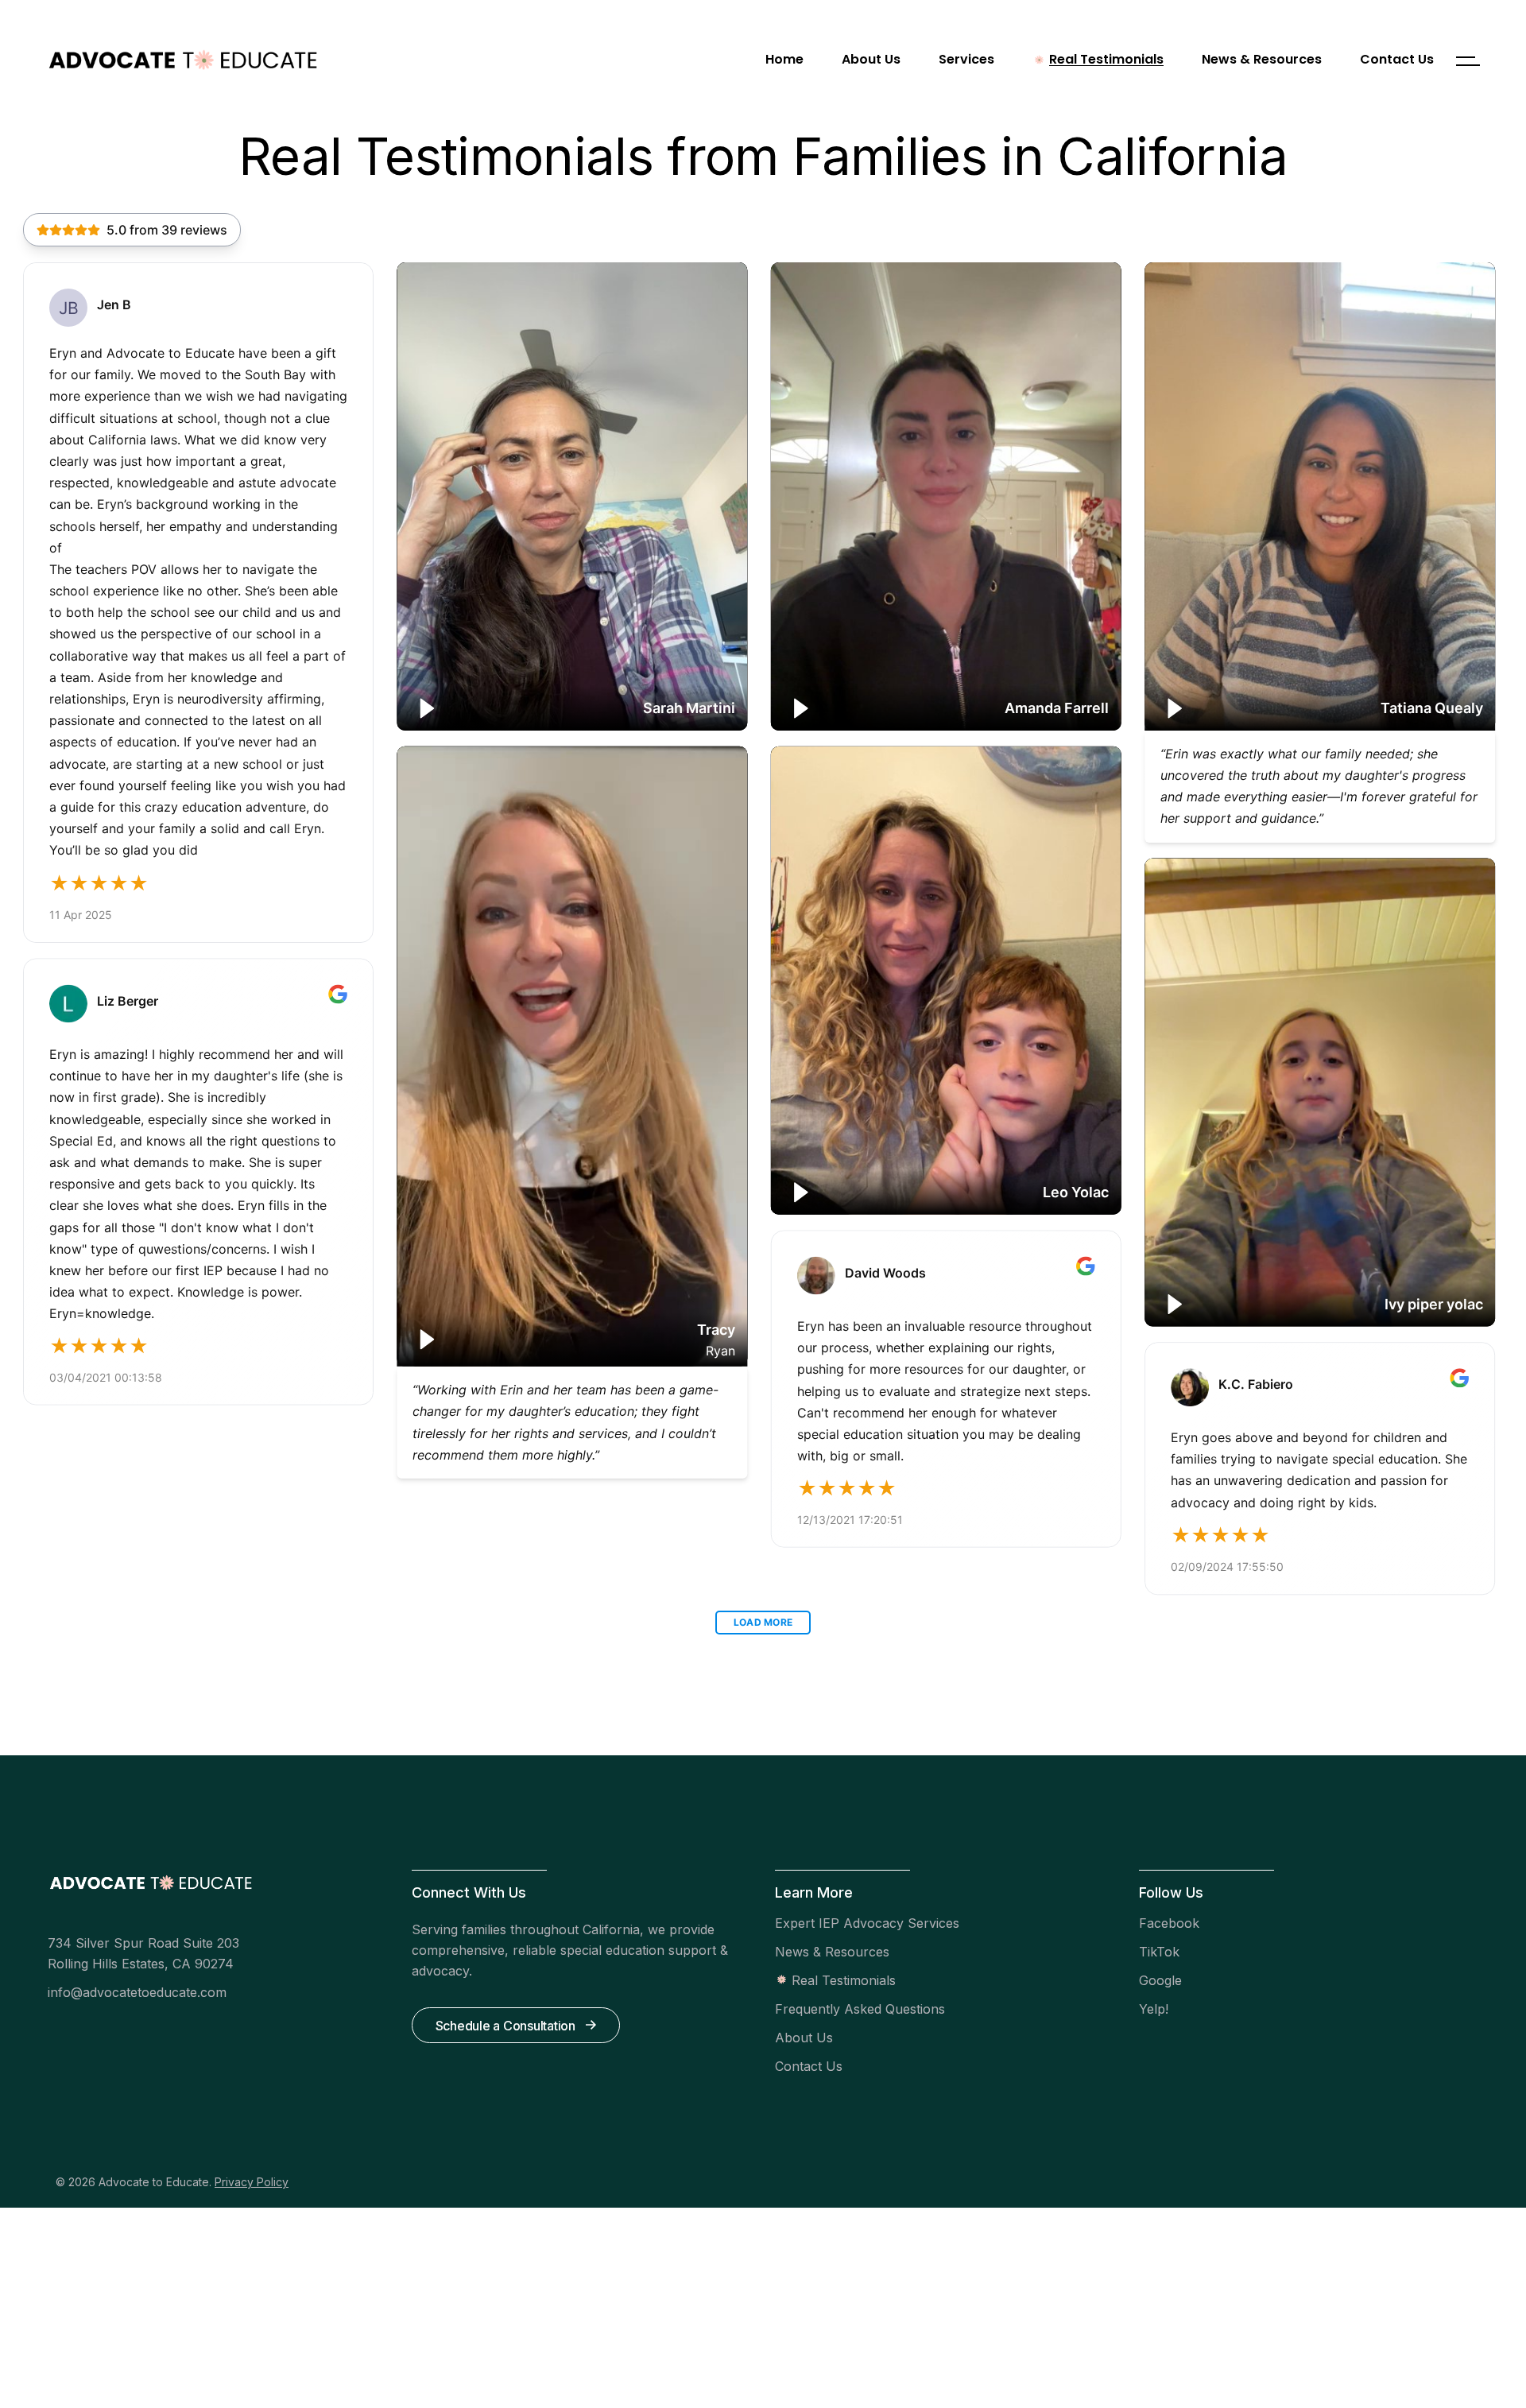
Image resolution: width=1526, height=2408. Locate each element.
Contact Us (809, 2066)
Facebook (1169, 1923)
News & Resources (832, 1952)
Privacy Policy (252, 2182)
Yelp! (1154, 2009)
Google (1160, 1980)
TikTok (1159, 1952)
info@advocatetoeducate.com (137, 1992)
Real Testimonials (844, 1980)
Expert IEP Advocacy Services (867, 1923)
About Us (804, 2038)
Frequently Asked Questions (860, 2009)
